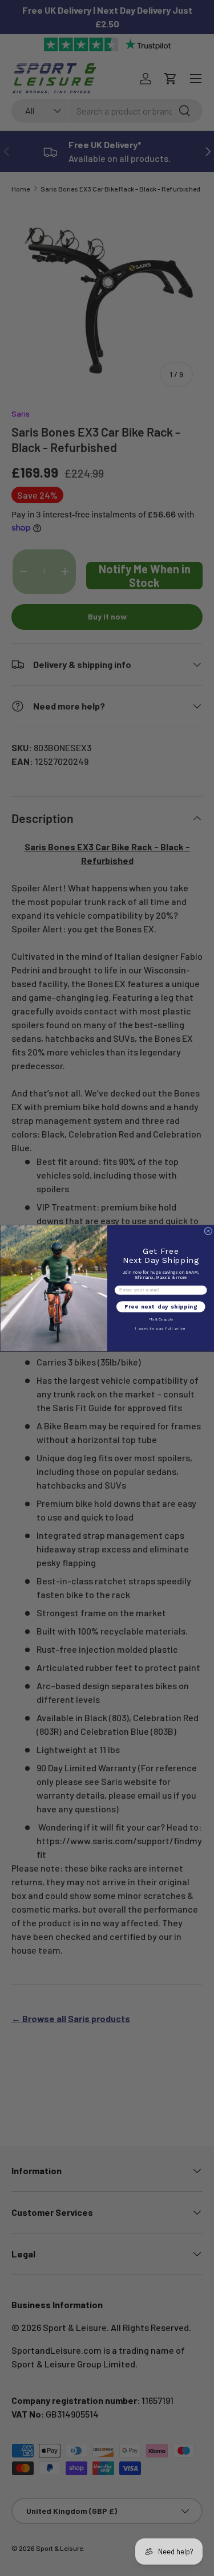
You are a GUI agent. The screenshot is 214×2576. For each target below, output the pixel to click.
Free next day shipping (160, 1307)
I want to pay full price (161, 1328)
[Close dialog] (208, 1231)
